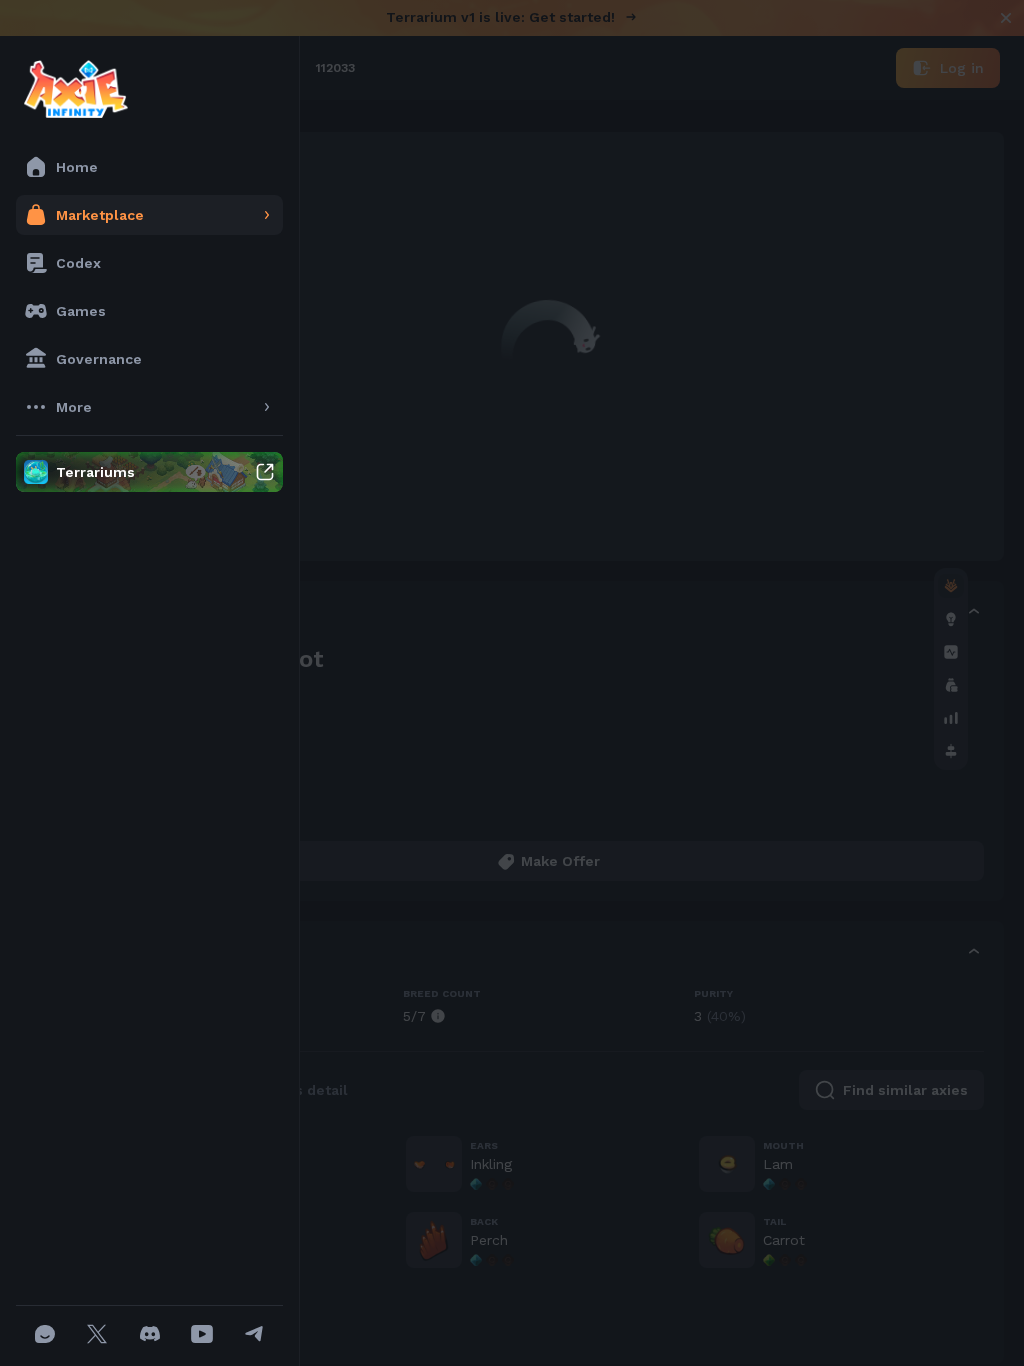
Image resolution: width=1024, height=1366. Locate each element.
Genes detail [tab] (302, 1090)
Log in (962, 68)
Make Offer (560, 861)
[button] (548, 613)
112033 (335, 68)
